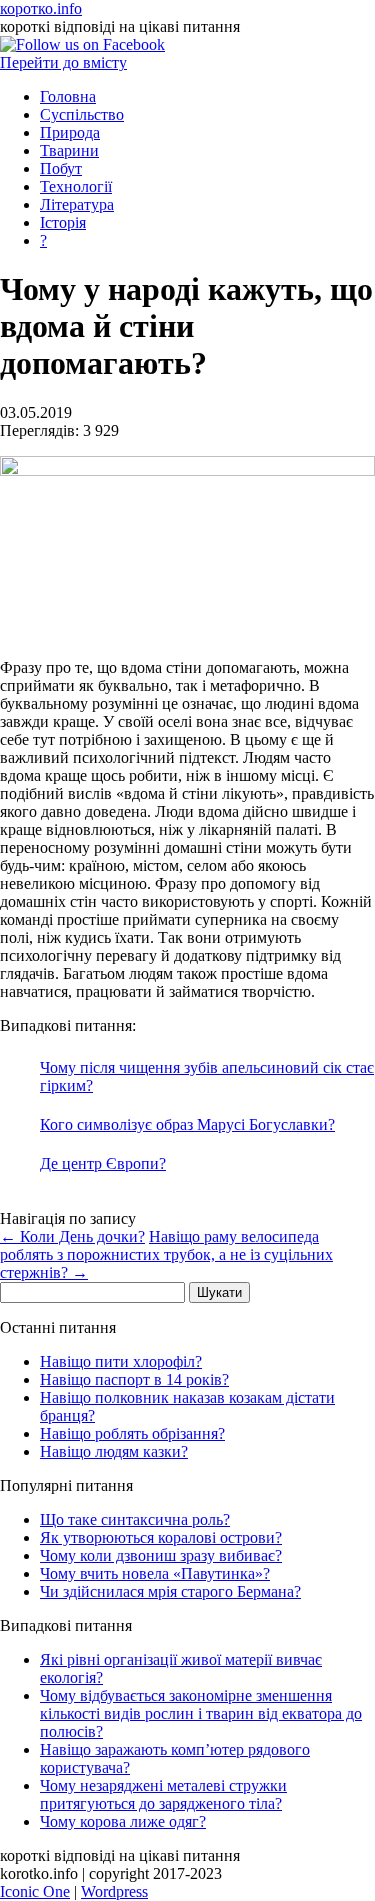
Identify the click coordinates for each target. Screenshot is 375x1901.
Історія (63, 222)
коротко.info (41, 8)
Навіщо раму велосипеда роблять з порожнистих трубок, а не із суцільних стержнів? (166, 1254)
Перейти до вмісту (63, 62)
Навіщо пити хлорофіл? (121, 1361)
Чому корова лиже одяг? (123, 1821)
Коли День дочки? (72, 1236)
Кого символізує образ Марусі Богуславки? (187, 1124)
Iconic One (35, 1891)
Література (77, 204)
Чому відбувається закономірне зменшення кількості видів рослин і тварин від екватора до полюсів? (201, 1713)
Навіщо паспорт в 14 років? (134, 1379)
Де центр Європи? (103, 1163)
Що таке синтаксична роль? (135, 1519)
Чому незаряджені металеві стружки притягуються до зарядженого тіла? (163, 1794)
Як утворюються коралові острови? (161, 1537)
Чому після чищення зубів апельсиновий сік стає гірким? (207, 1076)
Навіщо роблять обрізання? (132, 1433)
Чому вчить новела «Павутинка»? (155, 1573)
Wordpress (114, 1891)
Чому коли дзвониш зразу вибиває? (161, 1555)
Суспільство (82, 114)
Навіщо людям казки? (114, 1451)
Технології (76, 186)
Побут (61, 168)
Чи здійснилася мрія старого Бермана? (170, 1591)
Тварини (69, 150)
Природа (70, 132)
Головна (68, 96)
